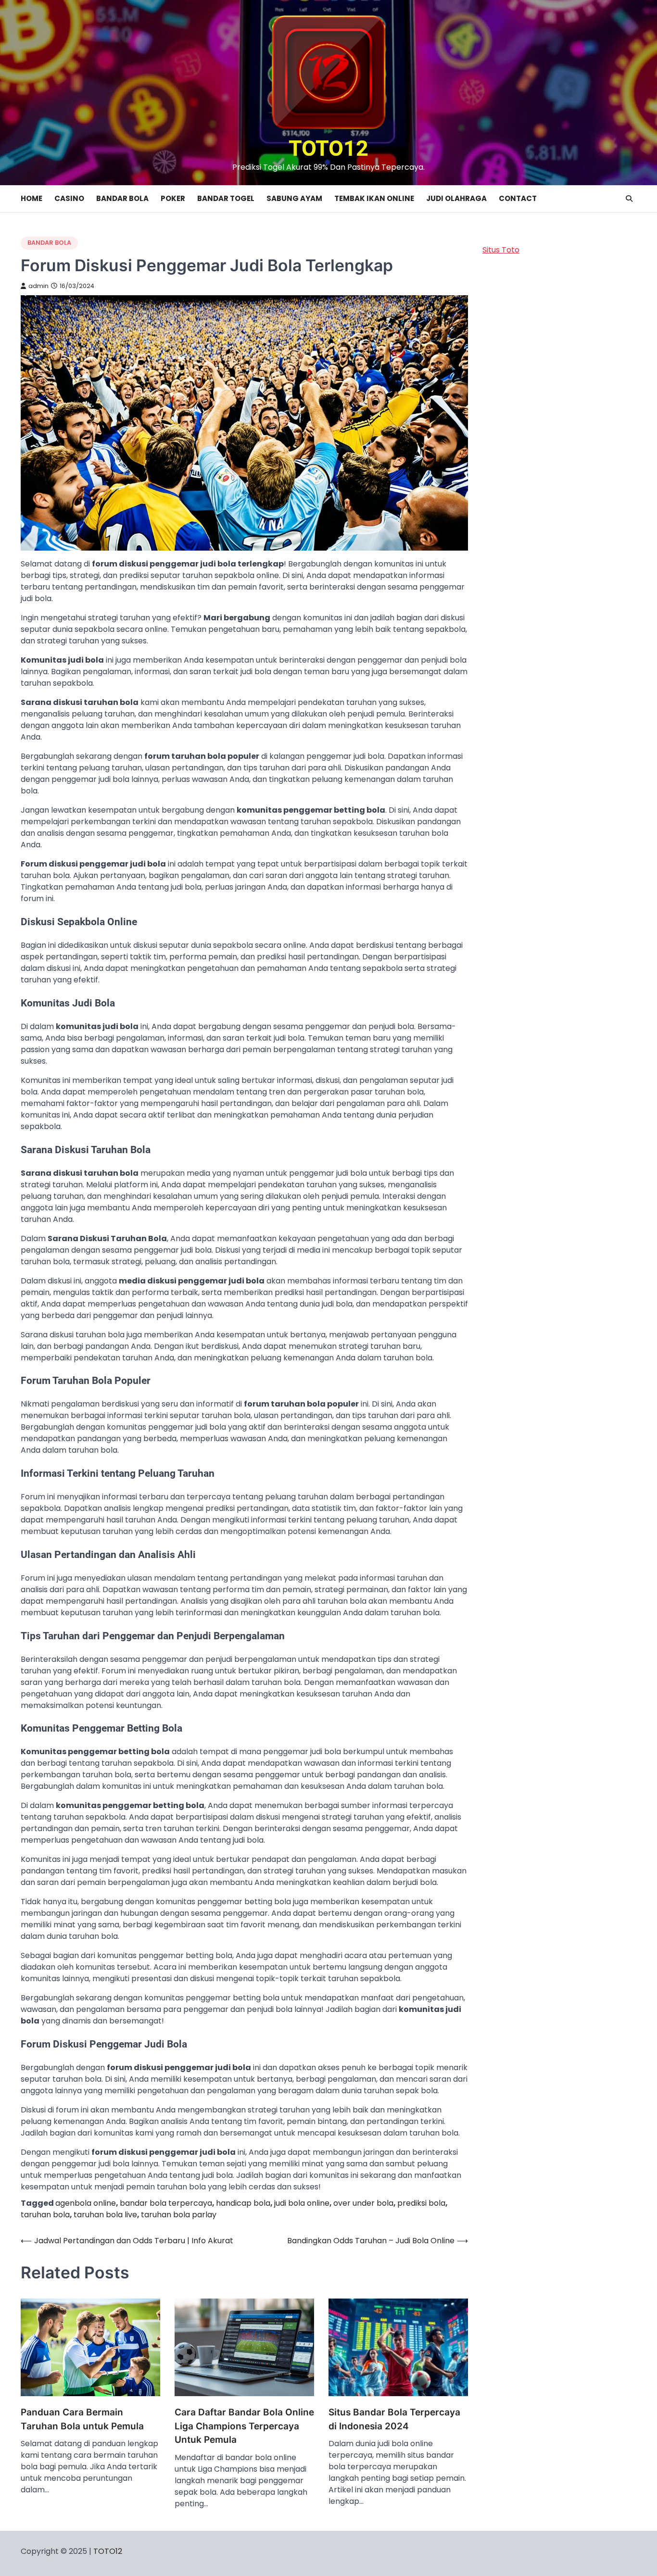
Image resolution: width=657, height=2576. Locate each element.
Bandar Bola (122, 198)
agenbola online (86, 2203)
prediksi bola (421, 2203)
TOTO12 (328, 148)
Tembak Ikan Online (374, 198)
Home (32, 198)
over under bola (363, 2203)
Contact (518, 198)
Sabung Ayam (294, 198)
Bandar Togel (226, 198)
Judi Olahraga (456, 198)
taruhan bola (45, 2215)
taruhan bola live (105, 2215)
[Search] (629, 199)
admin (38, 286)
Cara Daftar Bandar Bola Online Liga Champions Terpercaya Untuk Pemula (244, 2426)
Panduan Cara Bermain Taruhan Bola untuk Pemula (82, 2419)
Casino (69, 198)
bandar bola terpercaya (166, 2203)
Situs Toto (501, 250)
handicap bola (243, 2203)
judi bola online (302, 2203)
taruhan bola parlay (179, 2215)
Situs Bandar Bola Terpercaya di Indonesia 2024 (394, 2419)
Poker (173, 198)
